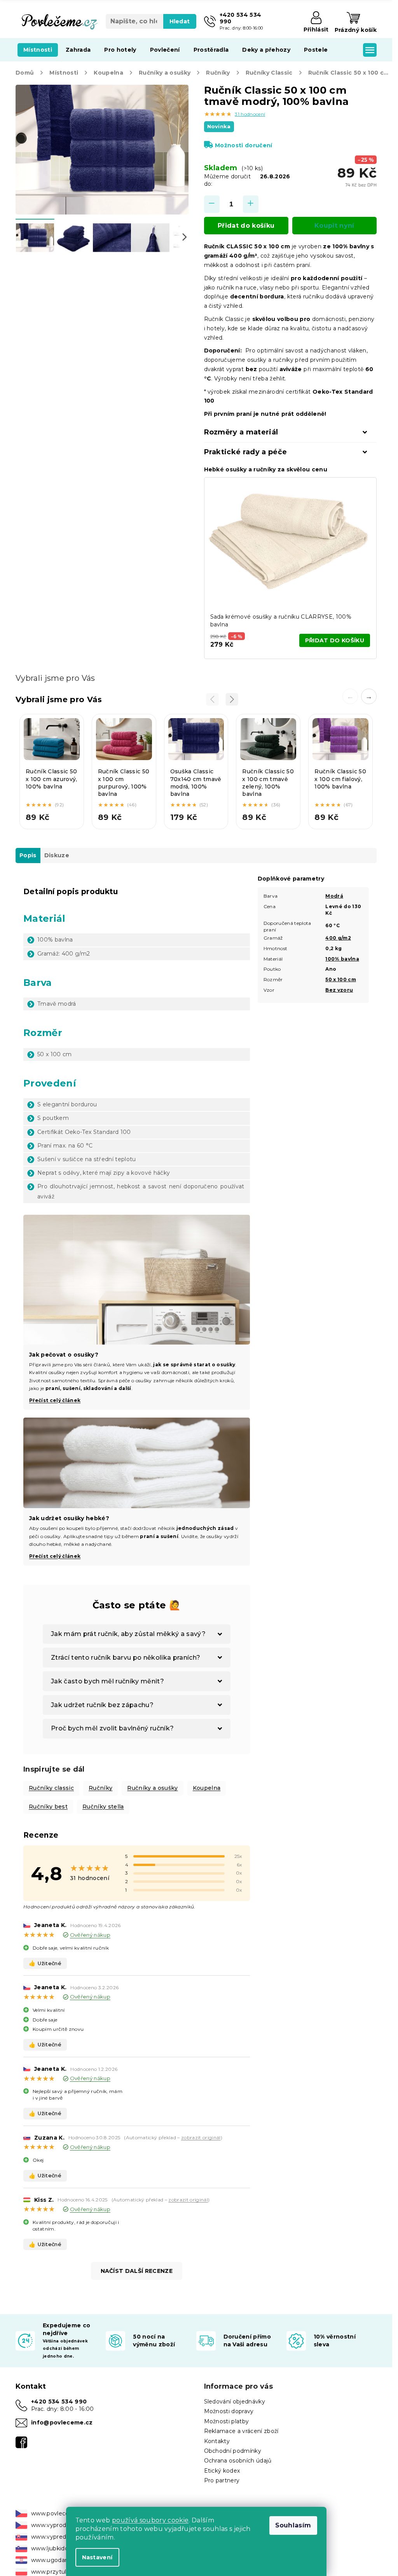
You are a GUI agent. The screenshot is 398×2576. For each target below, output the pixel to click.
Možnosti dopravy (229, 2411)
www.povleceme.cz (59, 2513)
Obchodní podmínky (233, 2451)
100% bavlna (342, 959)
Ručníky (100, 1788)
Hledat (180, 21)
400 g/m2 (338, 938)
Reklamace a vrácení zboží (241, 2431)
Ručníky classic (51, 1788)
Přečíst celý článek (55, 1400)
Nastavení (97, 2557)
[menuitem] (38, 50)
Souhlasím (293, 2525)
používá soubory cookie (150, 2520)
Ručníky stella (103, 1807)
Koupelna (207, 1788)
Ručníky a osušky (152, 1788)
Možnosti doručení (244, 145)
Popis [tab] (28, 855)
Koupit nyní (334, 226)
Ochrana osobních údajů (238, 2461)
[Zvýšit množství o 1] (251, 204)
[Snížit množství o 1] (212, 204)
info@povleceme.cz (62, 2423)
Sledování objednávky (235, 2402)
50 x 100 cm (341, 979)
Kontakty (217, 2441)
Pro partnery (222, 2480)
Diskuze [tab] (57, 855)
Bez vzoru (339, 990)
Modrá (334, 896)
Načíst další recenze (137, 2271)
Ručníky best (48, 1807)
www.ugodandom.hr (60, 2560)
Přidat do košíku (246, 226)
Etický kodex (222, 2471)
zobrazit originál (201, 2137)
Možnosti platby (227, 2421)
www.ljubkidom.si (55, 2548)
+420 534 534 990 (59, 2402)
